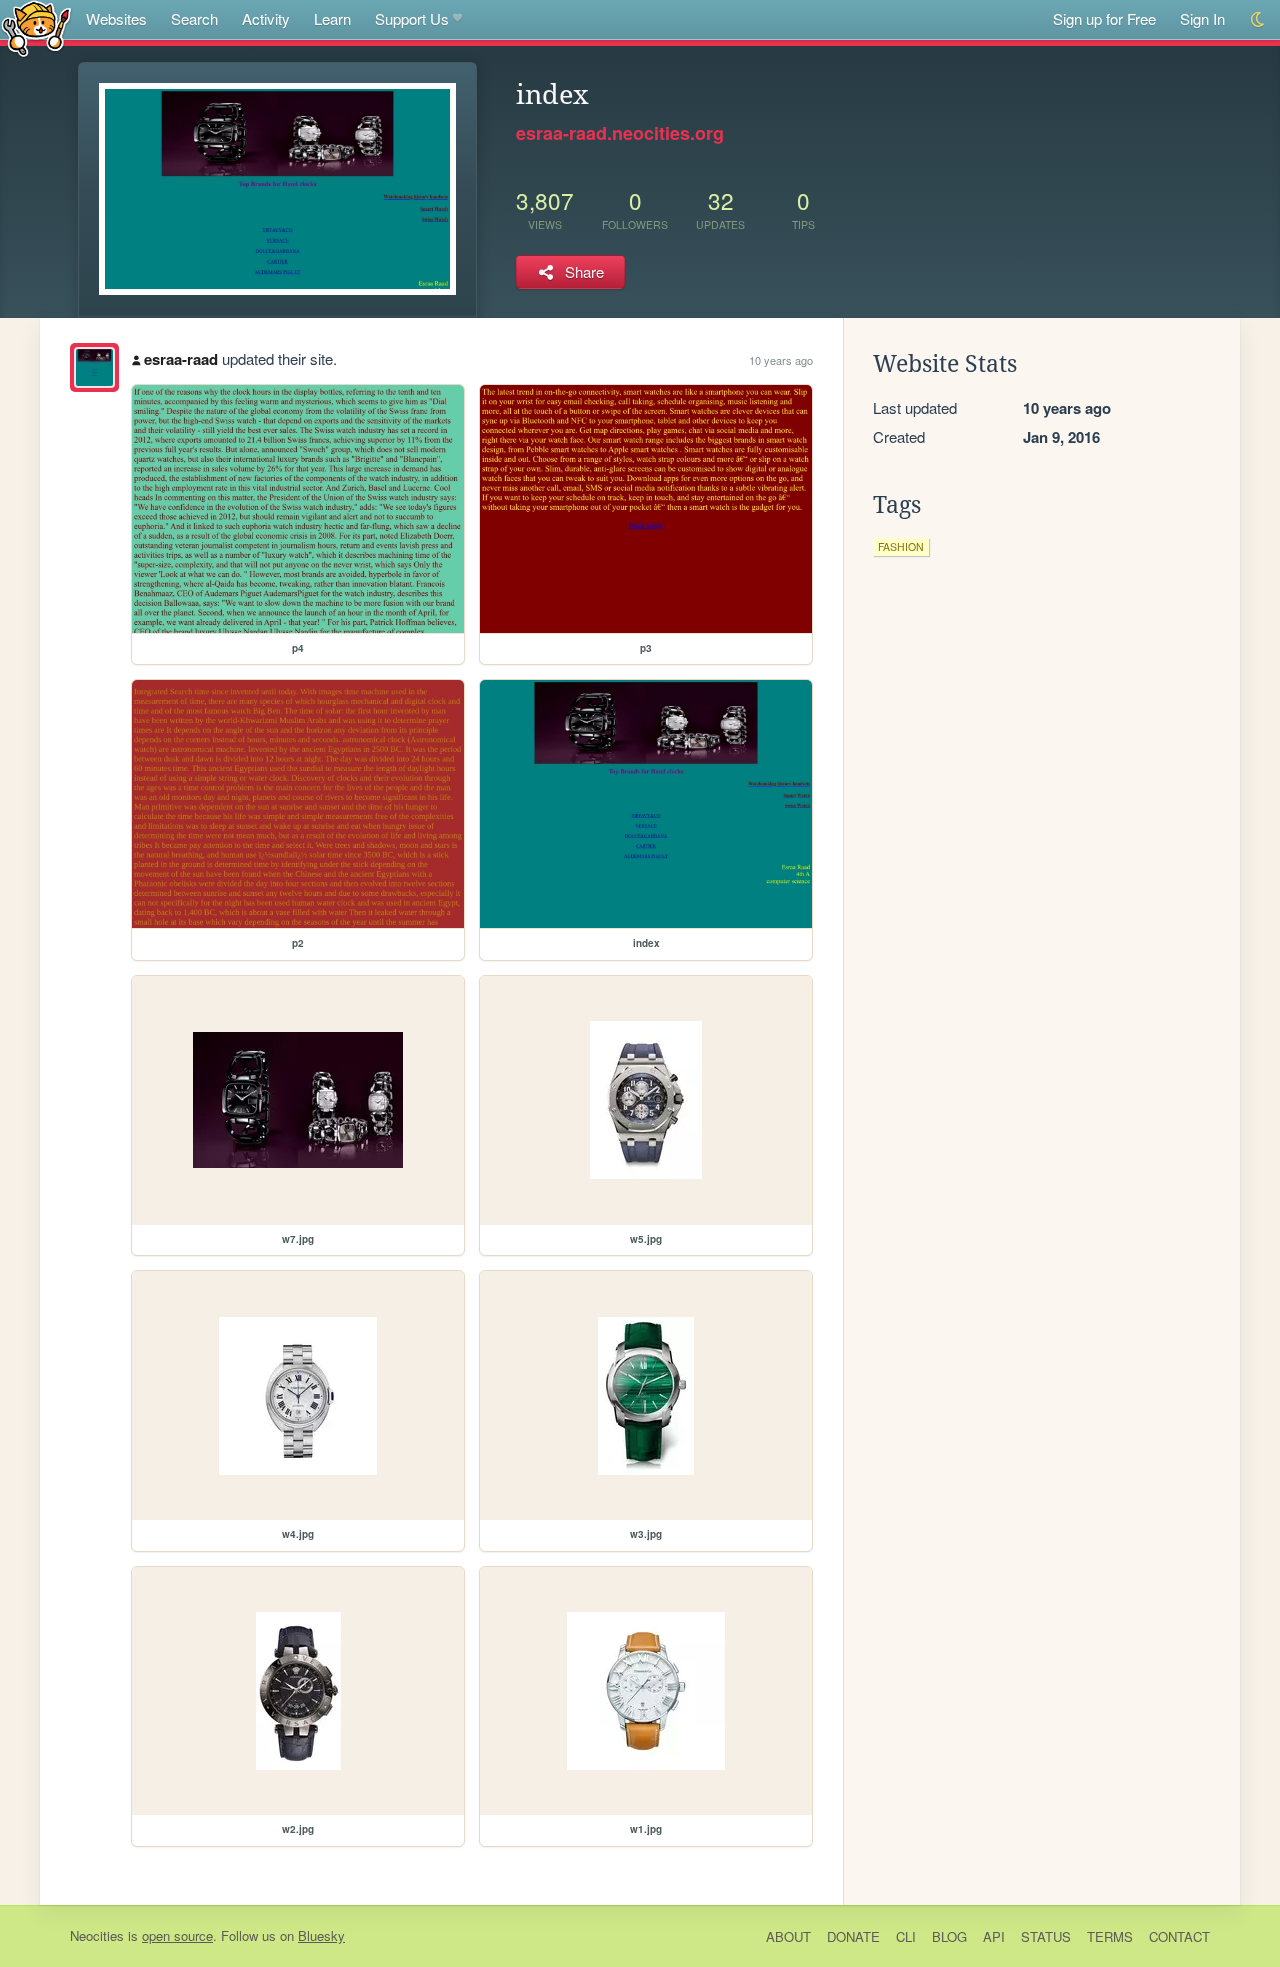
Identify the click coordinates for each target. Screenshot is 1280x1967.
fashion (901, 546)
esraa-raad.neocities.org (620, 133)
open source (177, 1935)
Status (1046, 1936)
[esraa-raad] (94, 367)
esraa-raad (181, 359)
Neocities (97, 1935)
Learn (332, 18)
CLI (906, 1936)
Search (194, 18)
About (788, 1936)
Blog (949, 1936)
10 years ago (781, 360)
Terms (1110, 1936)
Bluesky (321, 1935)
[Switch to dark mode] (1258, 19)
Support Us (412, 18)
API (994, 1936)
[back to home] (36, 27)
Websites (116, 18)
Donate (853, 1936)
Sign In (1202, 18)
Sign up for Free (1104, 18)
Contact (1179, 1936)
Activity (266, 18)
